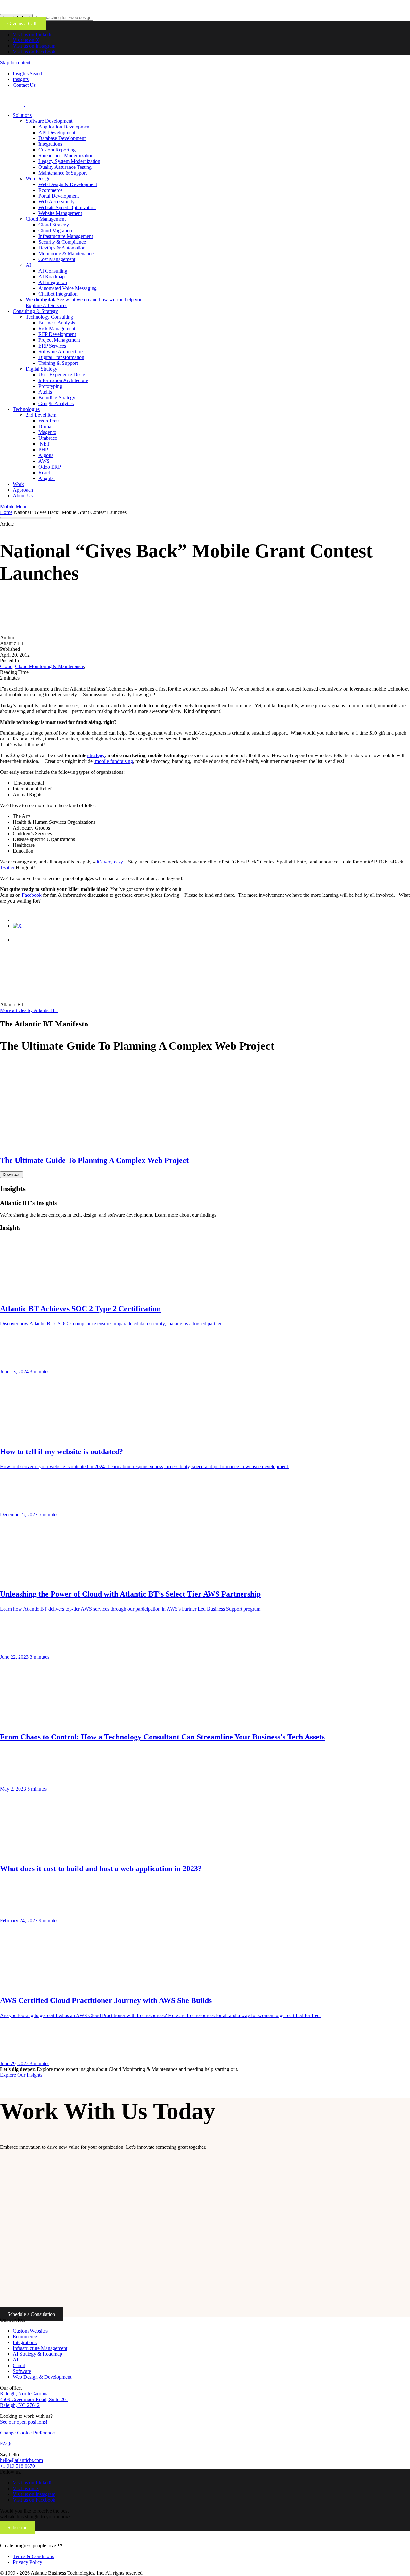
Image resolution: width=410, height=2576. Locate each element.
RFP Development (57, 334)
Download (12, 1175)
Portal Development (59, 196)
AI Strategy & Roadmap (37, 2354)
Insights (21, 79)
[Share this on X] (17, 926)
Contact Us (24, 85)
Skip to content (15, 63)
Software (22, 2371)
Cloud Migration (55, 230)
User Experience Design (63, 375)
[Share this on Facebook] (19, 920)
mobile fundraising (113, 761)
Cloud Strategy (54, 225)
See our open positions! (24, 2422)
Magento (47, 432)
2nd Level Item (41, 415)
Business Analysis (57, 323)
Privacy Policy (28, 2562)
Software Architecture (61, 352)
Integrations (50, 144)
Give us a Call (23, 24)
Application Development (65, 127)
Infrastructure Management (66, 236)
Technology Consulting (49, 317)
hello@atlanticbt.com (21, 2460)
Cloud (19, 2365)
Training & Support (58, 363)
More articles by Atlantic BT (29, 1010)
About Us (23, 496)
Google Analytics (56, 403)
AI (28, 265)
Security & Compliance (62, 242)
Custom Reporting (57, 150)
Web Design (38, 179)
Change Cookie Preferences (28, 2433)
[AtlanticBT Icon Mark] (49, 11)
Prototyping (50, 386)
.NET (44, 444)
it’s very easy (110, 862)
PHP (43, 450)
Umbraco (48, 438)
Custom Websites (30, 2331)
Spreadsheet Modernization (66, 155)
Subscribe (17, 2527)
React (44, 473)
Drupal (45, 426)
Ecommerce (50, 190)
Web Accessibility (57, 202)
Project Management (59, 340)
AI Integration (53, 282)
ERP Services (52, 346)
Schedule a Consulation (31, 2314)
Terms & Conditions (33, 2556)
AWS (44, 461)
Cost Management (57, 259)
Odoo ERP (50, 467)
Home (6, 512)
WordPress (49, 421)
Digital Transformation (61, 357)
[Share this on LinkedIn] (19, 940)
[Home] (43, 2540)
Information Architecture (63, 380)
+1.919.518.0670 (17, 2466)
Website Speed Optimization (67, 207)
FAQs (6, 2444)
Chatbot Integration (58, 294)
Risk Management (57, 328)
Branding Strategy (57, 398)
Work (18, 484)
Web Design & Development (68, 184)
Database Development (62, 138)
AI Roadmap (52, 277)
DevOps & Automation (62, 248)
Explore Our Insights (21, 2075)
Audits (45, 392)
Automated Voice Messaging (68, 288)
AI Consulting (53, 271)
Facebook (32, 895)
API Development (57, 132)
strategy (96, 755)
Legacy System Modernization (69, 161)
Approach (23, 490)
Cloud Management (46, 219)
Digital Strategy (41, 369)
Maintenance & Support (63, 173)
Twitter (7, 867)
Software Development (49, 121)
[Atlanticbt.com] (49, 104)
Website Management (60, 213)
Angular (47, 478)
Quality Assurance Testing (65, 167)
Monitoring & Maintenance (66, 254)
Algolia (46, 455)
